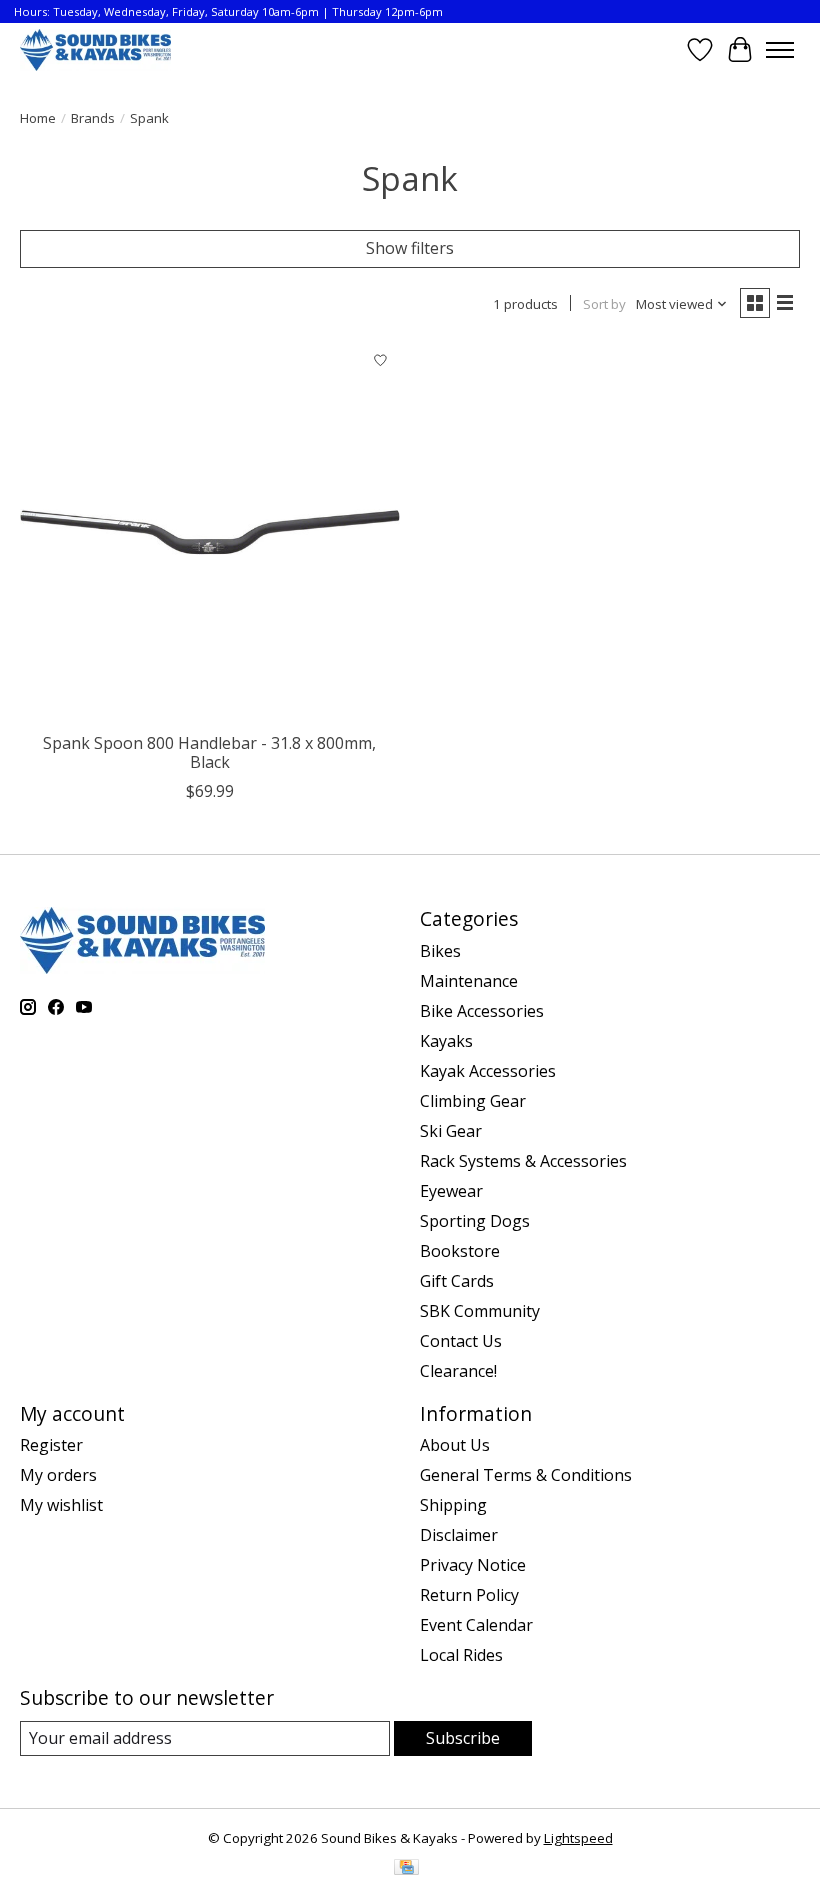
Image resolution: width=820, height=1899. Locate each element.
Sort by (604, 304)
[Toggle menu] (780, 50)
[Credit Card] (406, 1869)
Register (51, 1445)
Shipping (453, 1505)
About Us (455, 1445)
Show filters (410, 248)
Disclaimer (459, 1535)
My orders (58, 1475)
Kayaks (446, 1041)
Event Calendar (476, 1625)
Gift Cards (457, 1281)
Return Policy (469, 1595)
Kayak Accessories (488, 1071)
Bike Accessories (482, 1011)
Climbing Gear (473, 1101)
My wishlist (61, 1505)
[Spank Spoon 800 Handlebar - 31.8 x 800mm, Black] (210, 532)
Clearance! (458, 1371)
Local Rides (461, 1655)
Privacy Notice (473, 1565)
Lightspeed (578, 1838)
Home (38, 118)
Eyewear (451, 1191)
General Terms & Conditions (526, 1475)
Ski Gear (451, 1131)
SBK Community (480, 1311)
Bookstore (460, 1251)
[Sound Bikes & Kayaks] (95, 49)
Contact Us (461, 1341)
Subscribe (463, 1738)
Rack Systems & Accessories (523, 1161)
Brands (93, 118)
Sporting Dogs (475, 1221)
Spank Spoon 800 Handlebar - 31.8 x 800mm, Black (209, 752)
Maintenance (469, 981)
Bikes (440, 951)
